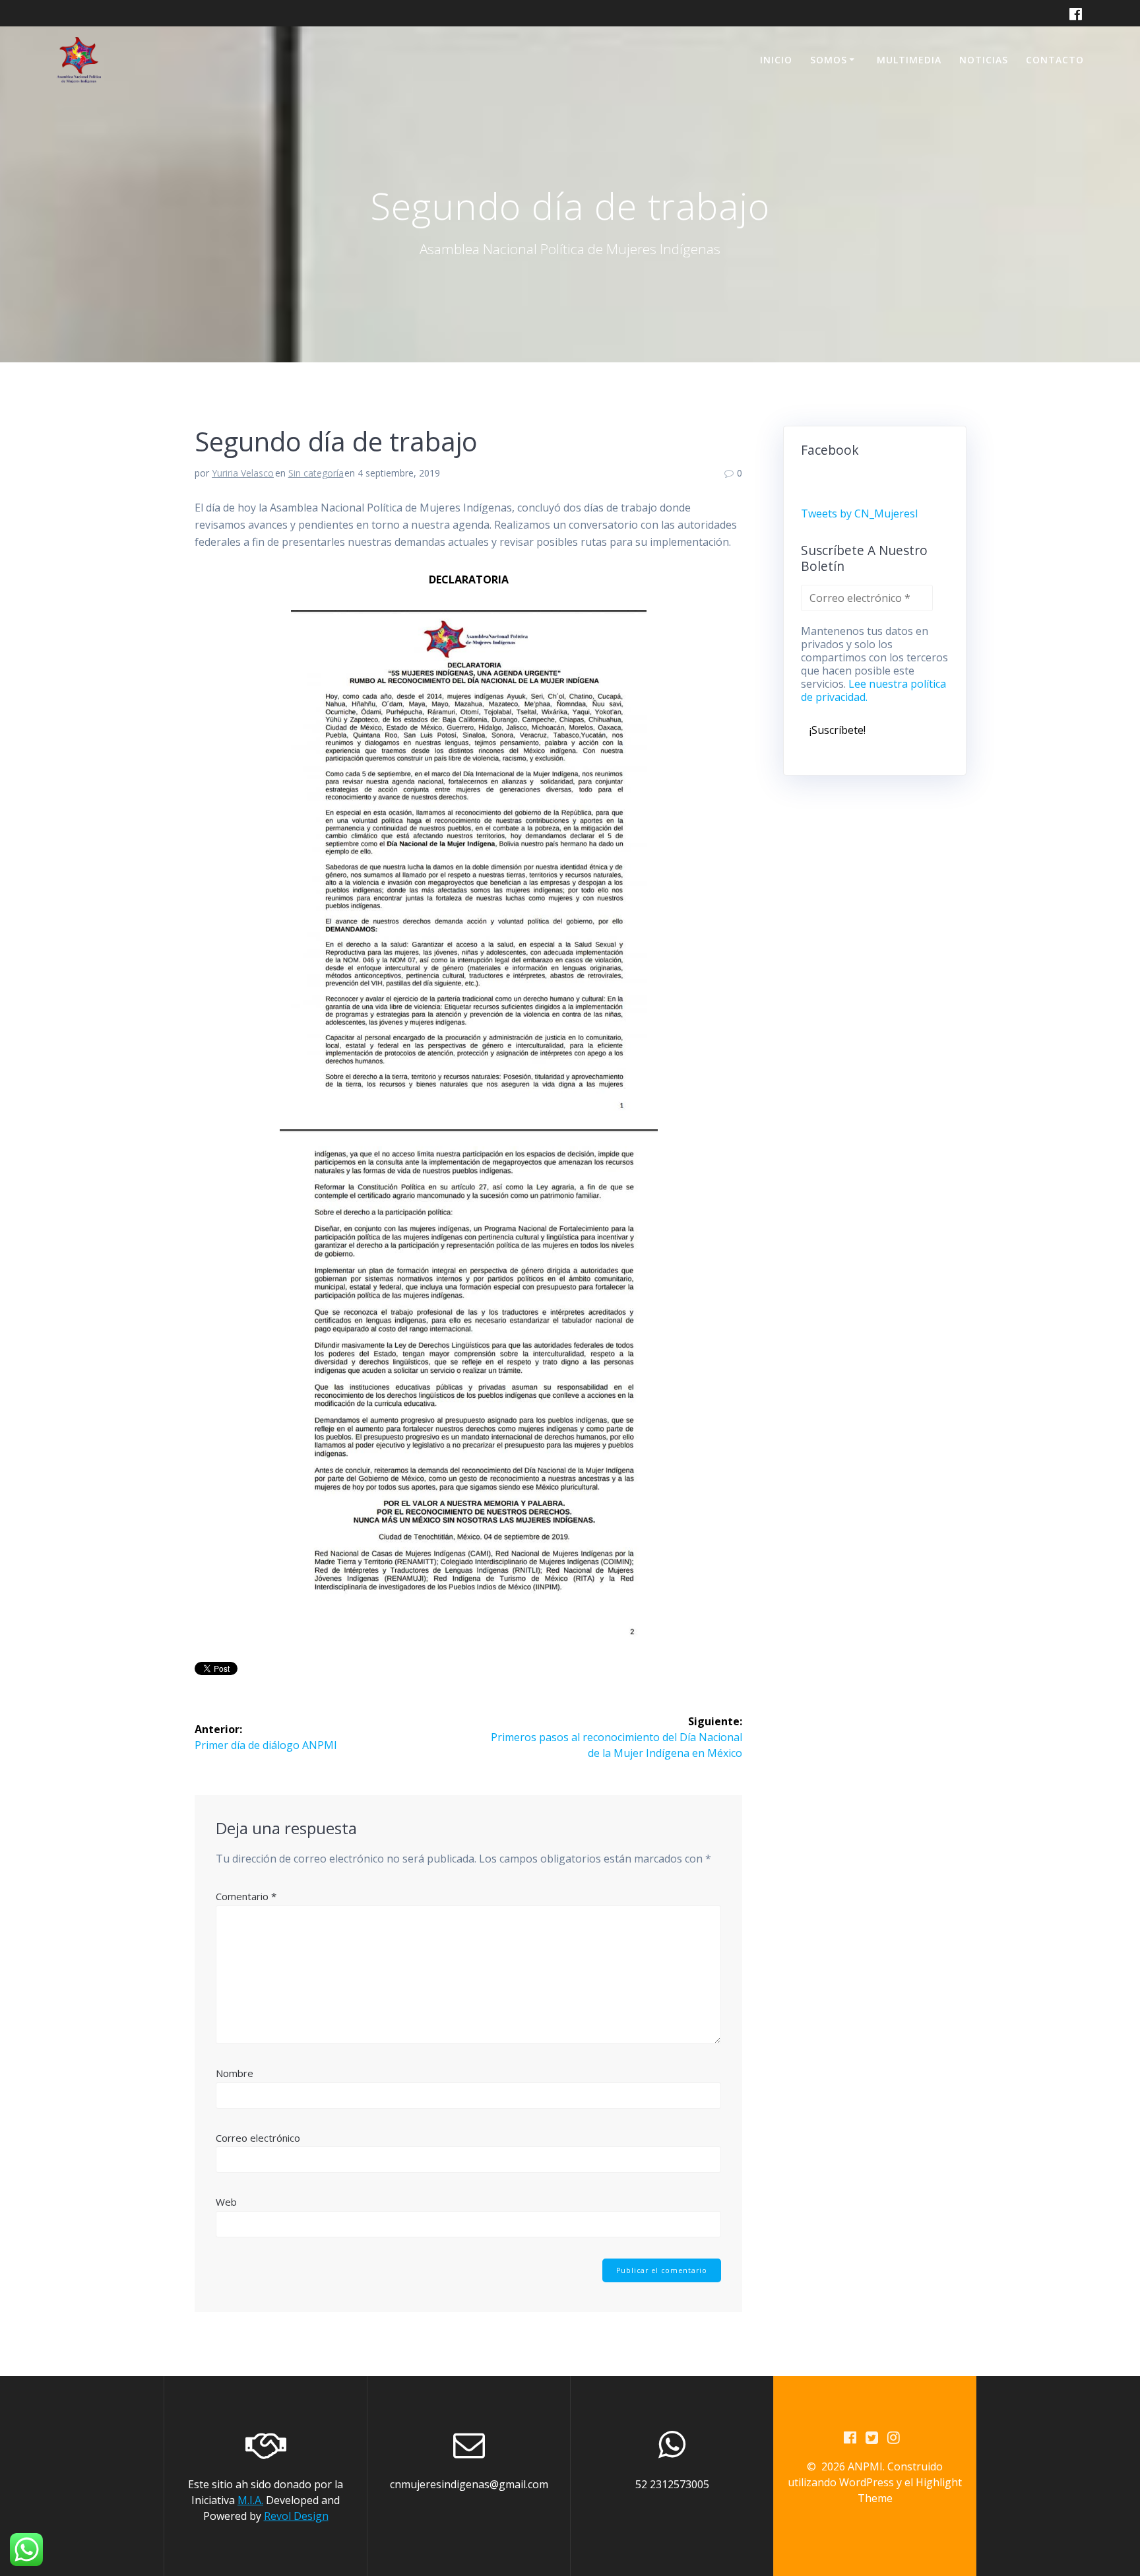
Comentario (246, 1896)
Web (226, 2202)
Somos (829, 60)
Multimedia (909, 60)
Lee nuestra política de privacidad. (873, 690)
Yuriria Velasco (243, 473)
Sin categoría (316, 473)
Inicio (776, 60)
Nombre (235, 2073)
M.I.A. (250, 2500)
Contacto (1055, 60)
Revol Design (296, 2516)
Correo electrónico (258, 2138)
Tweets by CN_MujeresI (860, 513)
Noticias (984, 60)
